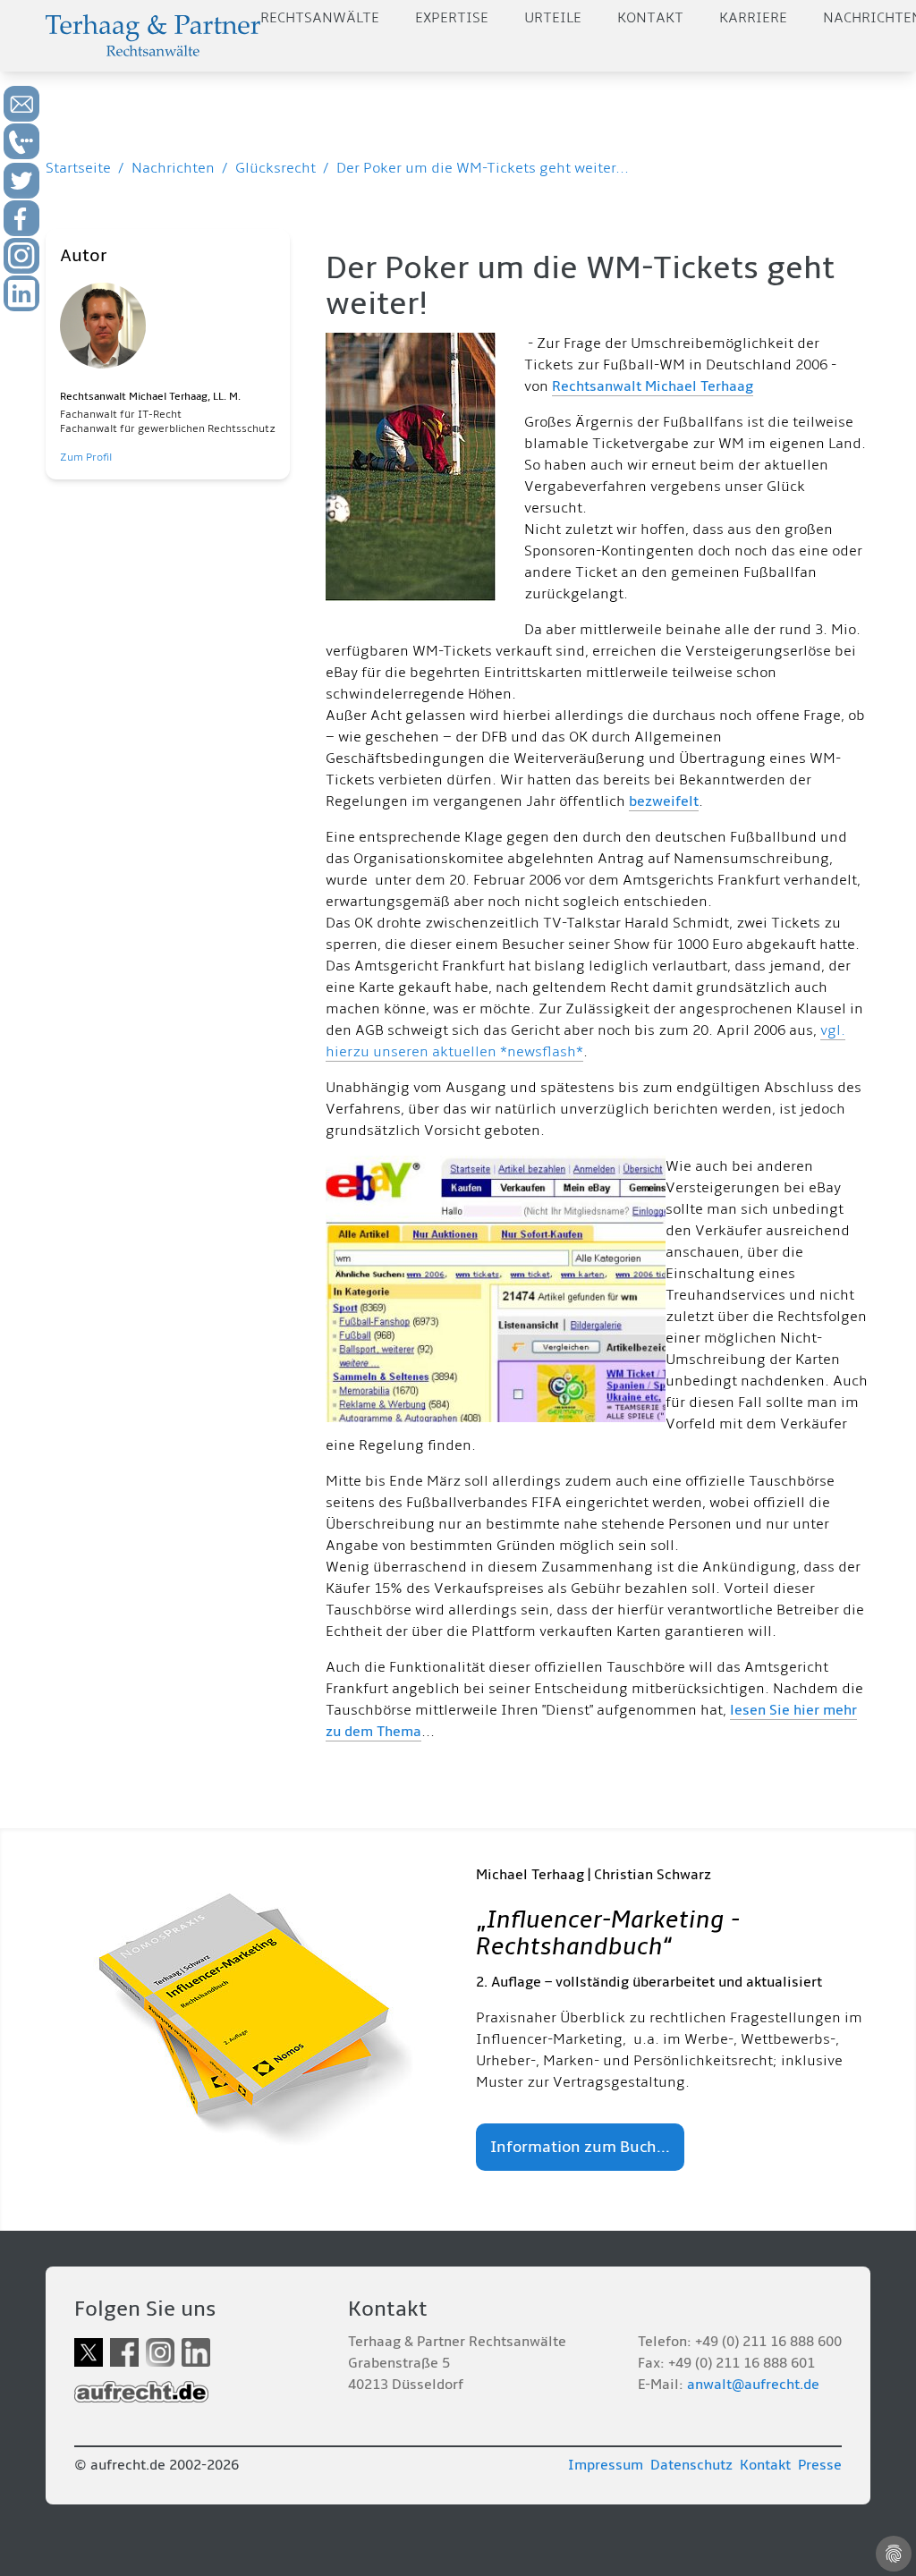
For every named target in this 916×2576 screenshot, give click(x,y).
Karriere (753, 18)
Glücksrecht (276, 168)
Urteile (553, 18)
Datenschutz (691, 2465)
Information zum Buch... (580, 2147)
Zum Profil (86, 458)
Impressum (606, 2465)
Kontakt (650, 18)
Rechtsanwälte (320, 18)
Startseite (78, 168)
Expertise (452, 18)
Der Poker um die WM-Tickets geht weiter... (483, 168)
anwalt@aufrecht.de (753, 2385)
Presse (820, 2465)
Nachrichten (173, 168)
